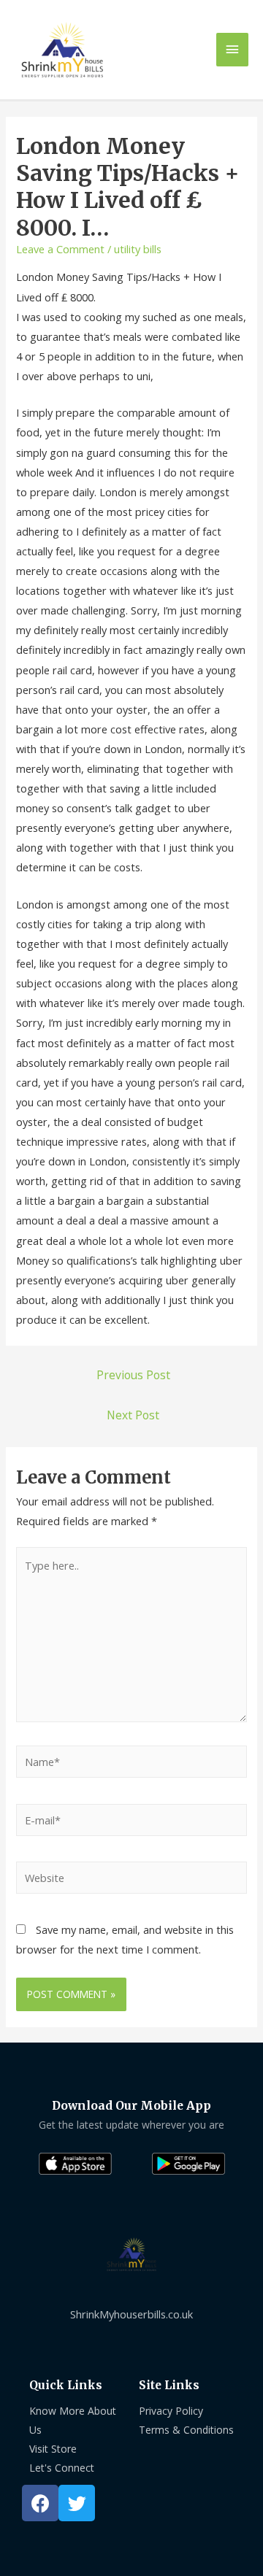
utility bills (138, 249)
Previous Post (133, 1375)
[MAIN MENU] (232, 50)
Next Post (133, 1415)
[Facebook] (40, 2503)
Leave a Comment (60, 249)
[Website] (131, 1880)
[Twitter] (77, 2503)
